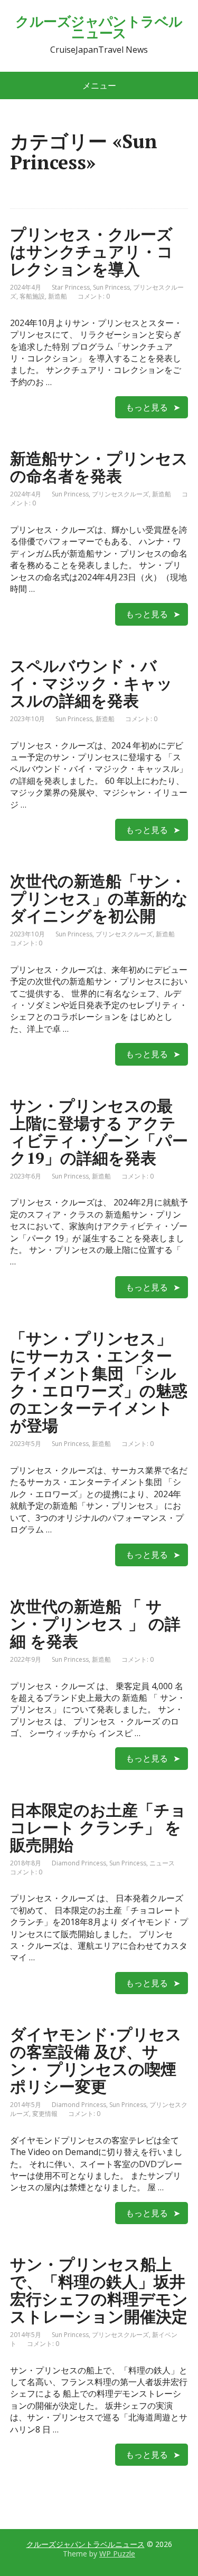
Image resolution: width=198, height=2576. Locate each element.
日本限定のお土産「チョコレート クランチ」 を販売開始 (98, 1827)
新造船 (58, 296)
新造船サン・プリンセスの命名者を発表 (99, 467)
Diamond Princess (79, 1863)
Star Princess (71, 287)
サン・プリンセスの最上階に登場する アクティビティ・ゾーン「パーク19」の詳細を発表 (99, 1132)
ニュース (162, 1863)
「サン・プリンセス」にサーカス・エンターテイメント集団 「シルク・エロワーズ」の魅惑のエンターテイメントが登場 (99, 1382)
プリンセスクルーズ (120, 494)
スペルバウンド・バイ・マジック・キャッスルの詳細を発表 (91, 683)
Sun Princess (111, 287)
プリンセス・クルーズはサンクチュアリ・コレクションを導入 (92, 252)
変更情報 (45, 2114)
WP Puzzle (117, 2554)
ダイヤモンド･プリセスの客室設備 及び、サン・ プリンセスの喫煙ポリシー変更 (96, 2060)
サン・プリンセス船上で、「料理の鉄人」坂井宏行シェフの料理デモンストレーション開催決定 (99, 2290)
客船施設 (32, 296)
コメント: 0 (94, 296)
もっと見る (147, 407)
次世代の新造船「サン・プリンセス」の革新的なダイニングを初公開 (99, 898)
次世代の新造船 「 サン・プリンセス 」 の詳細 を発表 (95, 1624)
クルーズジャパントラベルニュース (99, 27)
